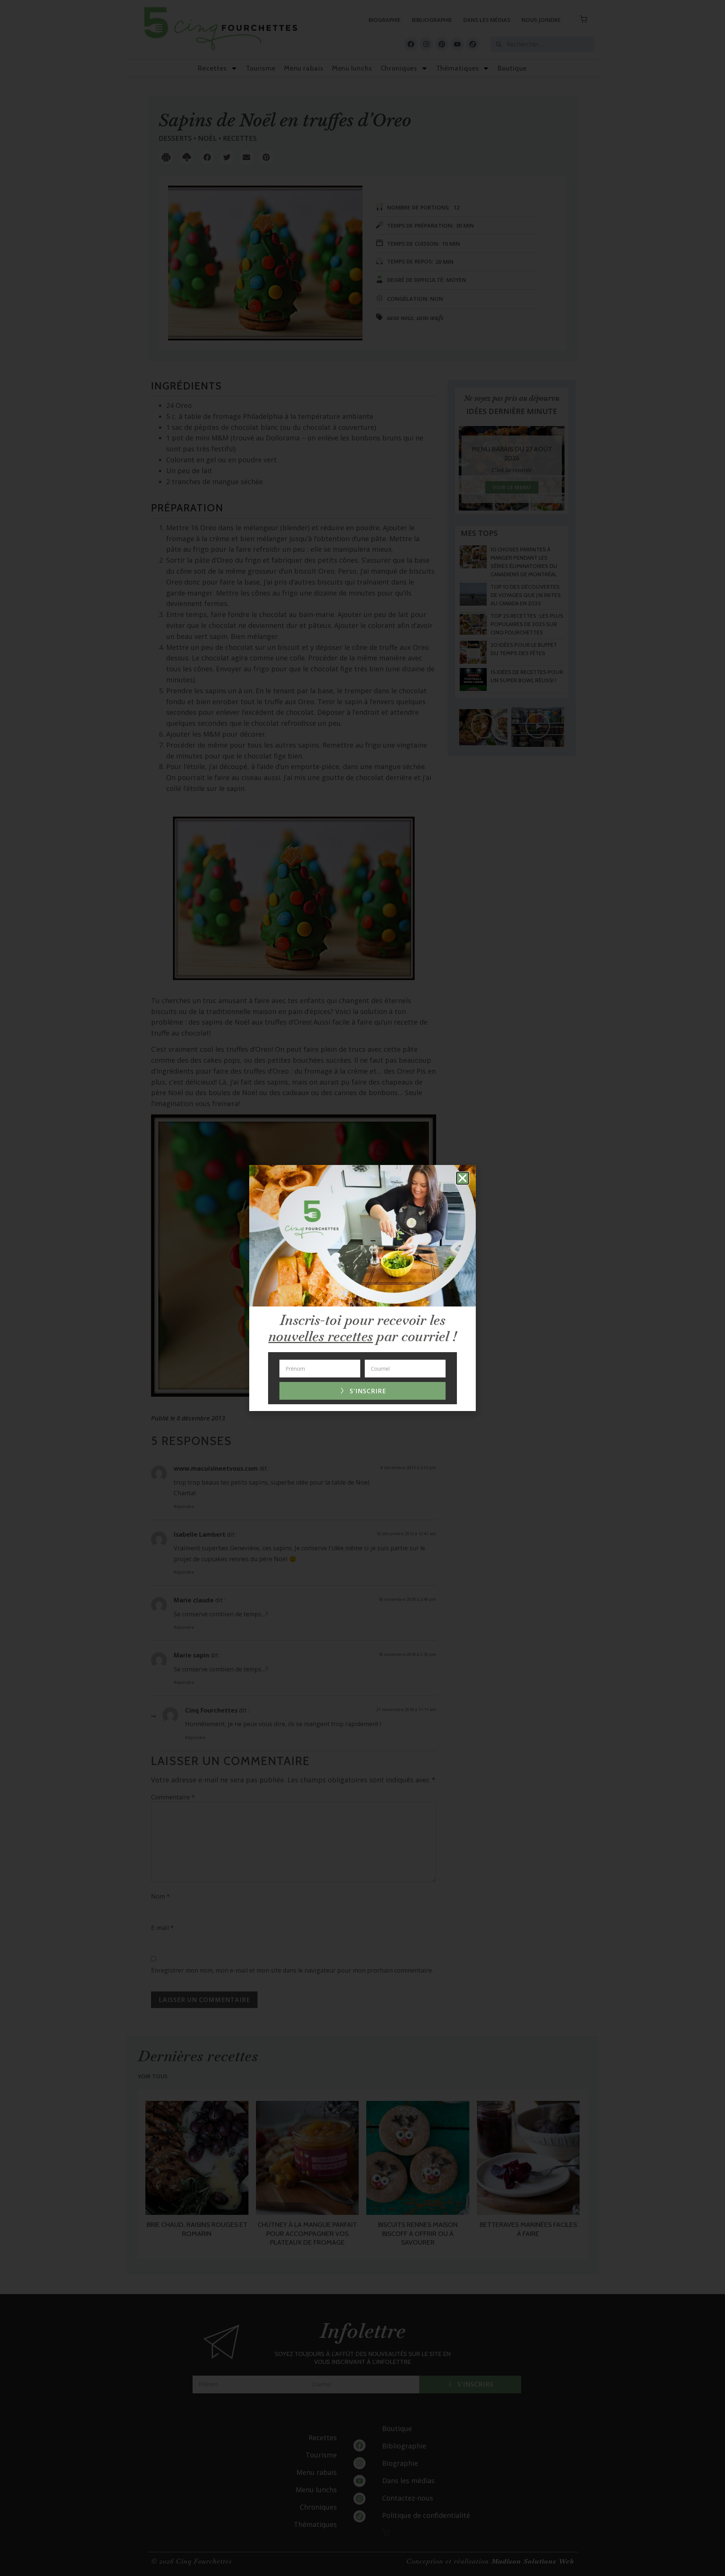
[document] (362, 1288)
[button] (463, 1178)
